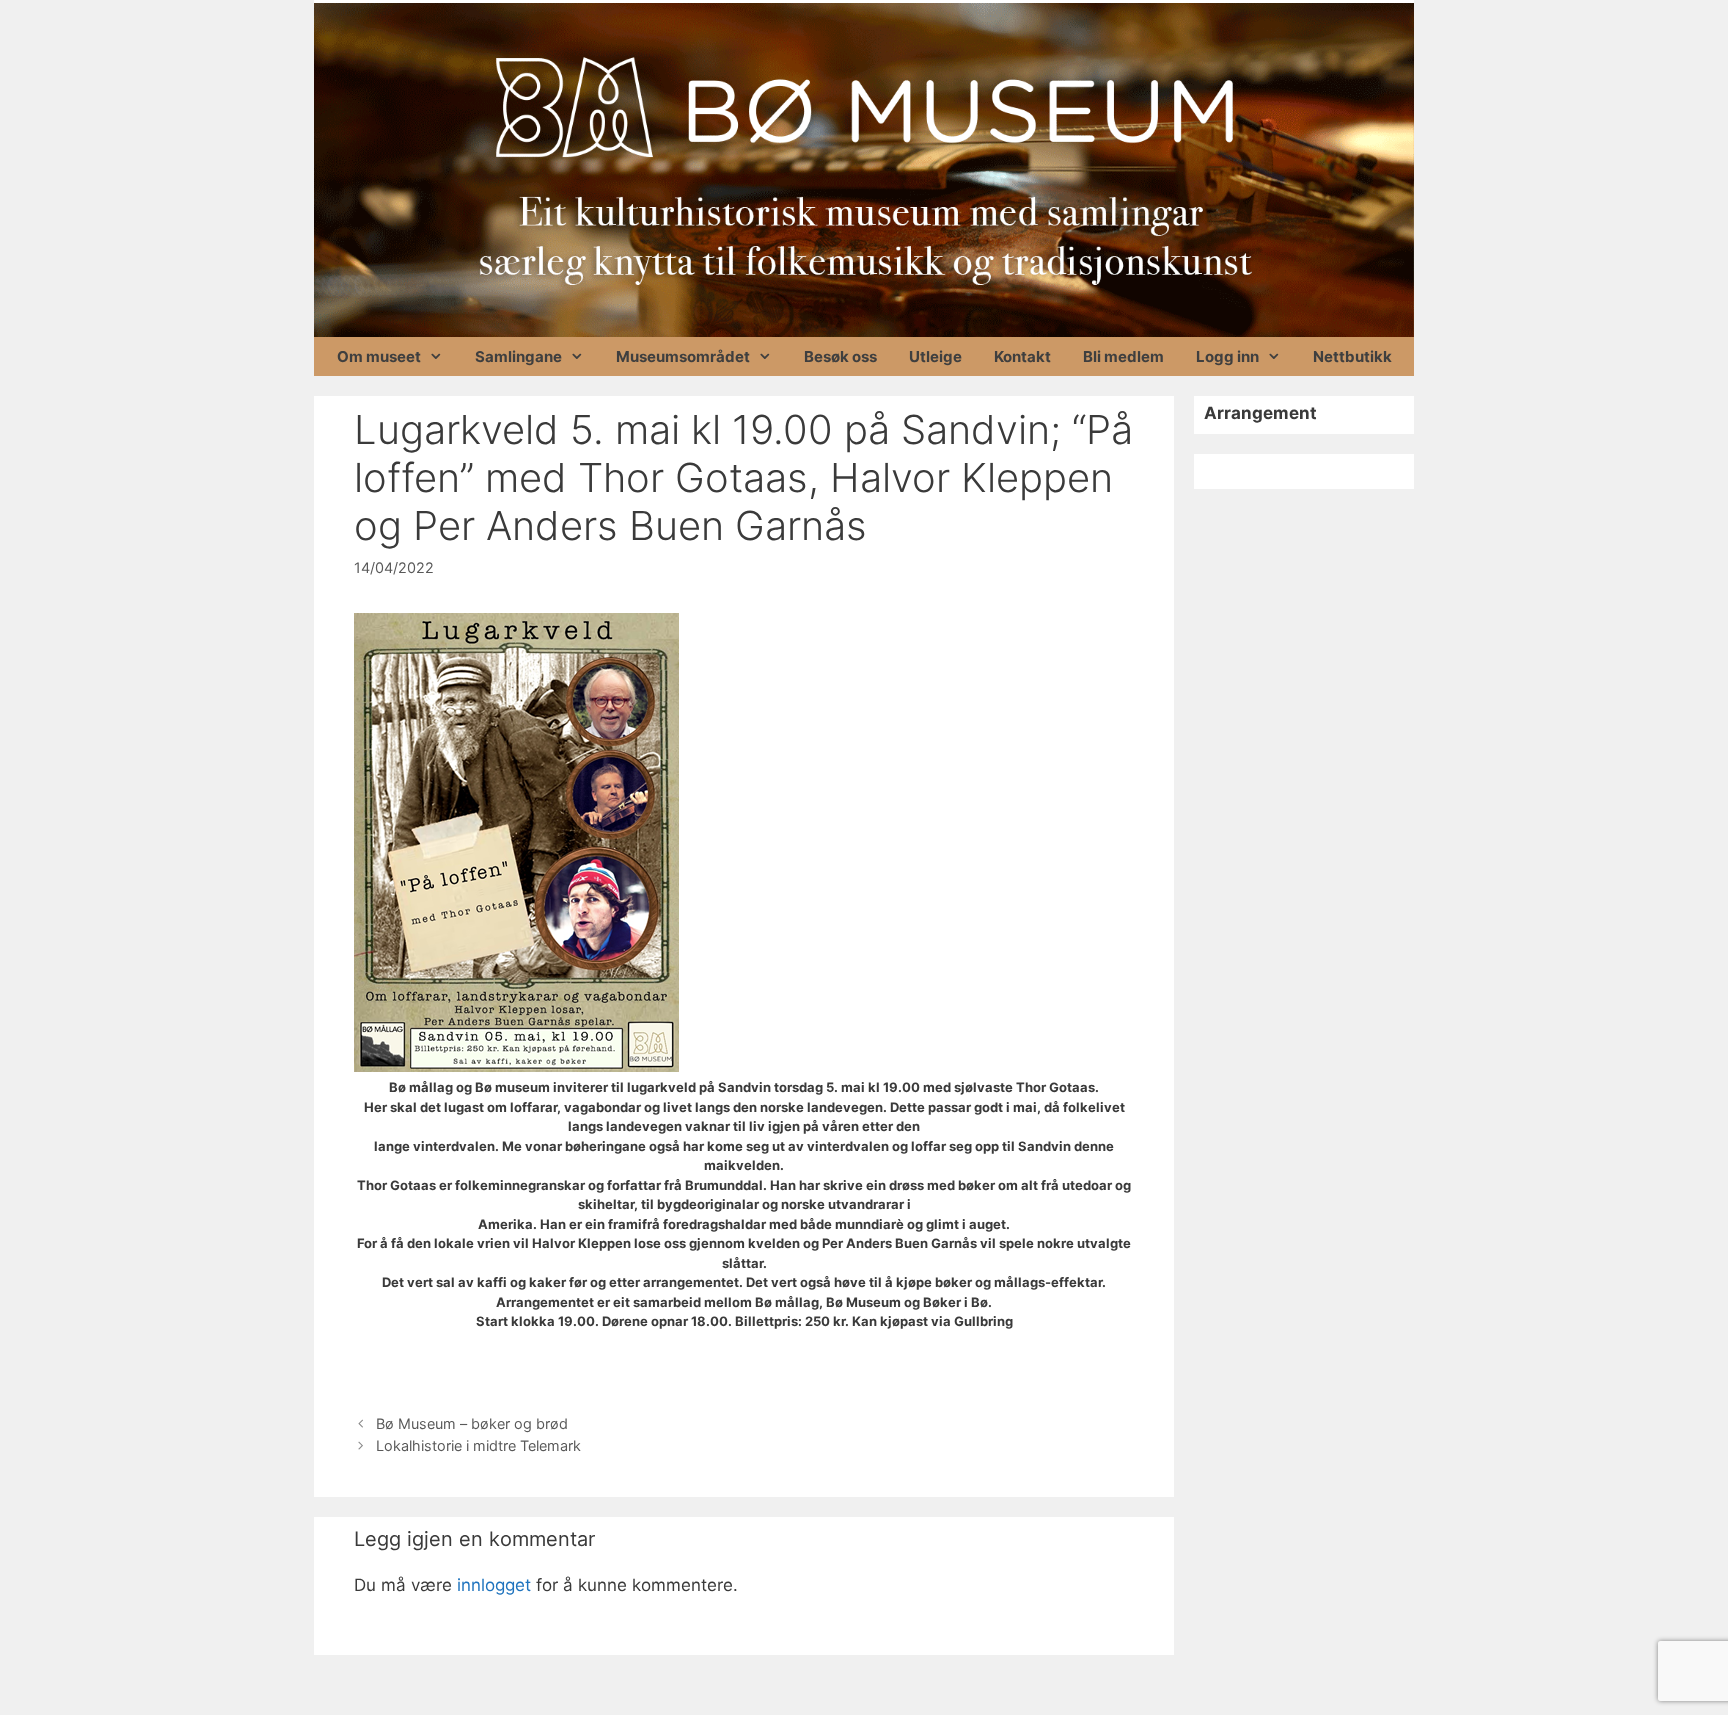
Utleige (935, 356)
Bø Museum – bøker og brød (472, 1423)
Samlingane (518, 356)
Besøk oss (840, 356)
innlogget (494, 1585)
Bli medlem (1123, 356)
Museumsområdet (683, 356)
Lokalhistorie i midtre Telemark (478, 1445)
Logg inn (1227, 356)
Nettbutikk (1352, 356)
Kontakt (1022, 356)
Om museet (379, 356)
